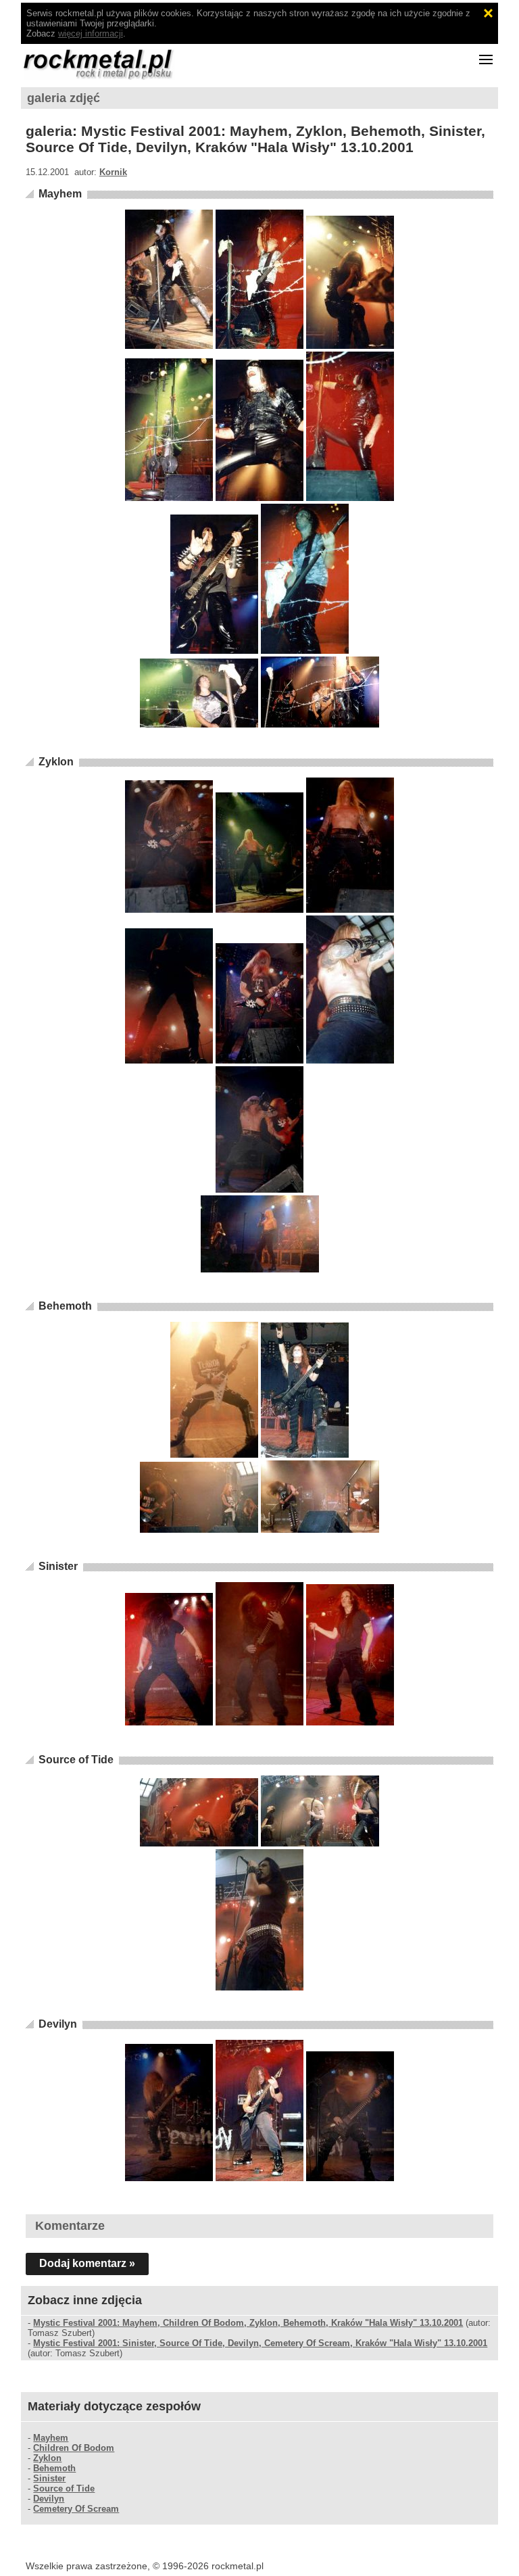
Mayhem (60, 194)
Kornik (113, 172)
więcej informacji (91, 33)
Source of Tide (76, 1760)
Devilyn (58, 2024)
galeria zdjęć (64, 98)
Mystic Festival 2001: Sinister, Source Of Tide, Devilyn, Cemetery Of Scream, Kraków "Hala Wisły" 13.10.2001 (260, 2343)
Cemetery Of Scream (76, 2509)
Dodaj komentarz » (87, 2263)
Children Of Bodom (74, 2448)
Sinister (58, 1566)
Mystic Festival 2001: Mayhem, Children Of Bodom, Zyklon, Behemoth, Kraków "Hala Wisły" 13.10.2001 (248, 2323)
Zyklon (56, 762)
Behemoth (65, 1306)
